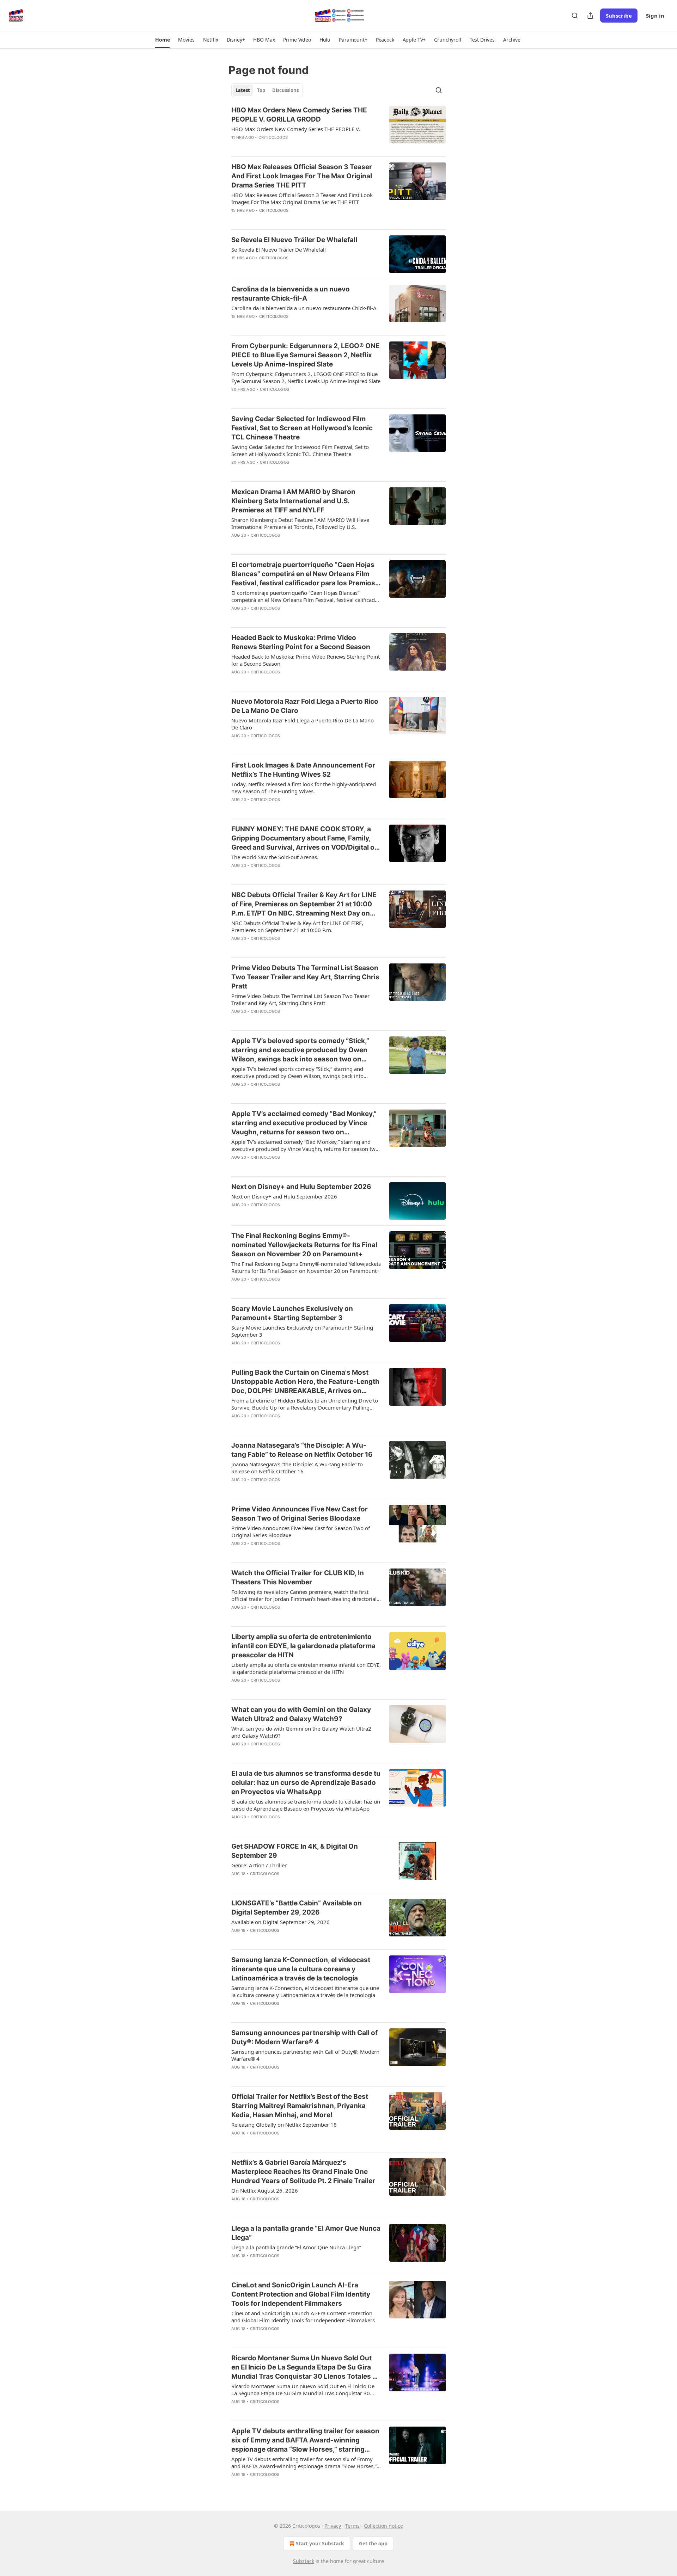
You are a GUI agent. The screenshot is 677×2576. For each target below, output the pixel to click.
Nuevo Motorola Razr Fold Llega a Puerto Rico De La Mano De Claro (305, 706)
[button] (162, 40)
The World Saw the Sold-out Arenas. (275, 857)
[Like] (236, 147)
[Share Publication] (590, 16)
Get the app (373, 2543)
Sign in (655, 16)
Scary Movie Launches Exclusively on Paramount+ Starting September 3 (292, 1313)
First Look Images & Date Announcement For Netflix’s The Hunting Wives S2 (303, 770)
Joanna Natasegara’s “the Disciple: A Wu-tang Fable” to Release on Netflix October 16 (302, 1450)
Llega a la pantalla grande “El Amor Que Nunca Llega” (306, 2233)
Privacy (333, 2526)
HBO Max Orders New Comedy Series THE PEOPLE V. (296, 129)
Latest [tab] (243, 90)
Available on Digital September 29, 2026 (280, 1922)
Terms (352, 2526)
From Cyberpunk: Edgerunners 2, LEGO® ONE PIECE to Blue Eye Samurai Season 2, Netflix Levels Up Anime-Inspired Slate (306, 355)
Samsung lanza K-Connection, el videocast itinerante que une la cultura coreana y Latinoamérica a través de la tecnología (301, 1969)
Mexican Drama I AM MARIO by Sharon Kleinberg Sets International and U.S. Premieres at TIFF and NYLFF (293, 501)
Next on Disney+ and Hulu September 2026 (301, 1187)
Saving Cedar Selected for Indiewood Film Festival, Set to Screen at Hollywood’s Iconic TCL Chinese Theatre (302, 428)
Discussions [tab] (285, 90)
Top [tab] (261, 90)
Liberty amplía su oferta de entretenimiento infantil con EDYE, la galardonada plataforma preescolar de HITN (303, 1646)
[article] (338, 128)
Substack (304, 2561)
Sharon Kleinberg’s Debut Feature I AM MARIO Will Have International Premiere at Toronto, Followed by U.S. (300, 523)
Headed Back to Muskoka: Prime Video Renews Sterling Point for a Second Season (301, 642)
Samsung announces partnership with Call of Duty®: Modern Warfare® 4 (304, 2037)
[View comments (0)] (283, 147)
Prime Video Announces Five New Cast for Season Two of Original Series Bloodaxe (300, 1514)
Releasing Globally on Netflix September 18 (284, 2125)
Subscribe (619, 16)
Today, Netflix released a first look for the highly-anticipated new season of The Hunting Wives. (304, 788)
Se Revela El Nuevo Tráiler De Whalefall (294, 240)
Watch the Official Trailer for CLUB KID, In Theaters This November (298, 1577)
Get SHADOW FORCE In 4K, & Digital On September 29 (295, 1851)
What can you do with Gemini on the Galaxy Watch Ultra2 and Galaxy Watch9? (301, 1714)
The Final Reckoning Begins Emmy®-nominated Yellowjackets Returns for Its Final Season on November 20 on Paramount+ (304, 1245)
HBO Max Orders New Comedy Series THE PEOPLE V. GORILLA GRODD (299, 115)
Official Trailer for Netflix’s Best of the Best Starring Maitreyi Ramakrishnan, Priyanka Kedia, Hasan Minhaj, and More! (300, 2106)
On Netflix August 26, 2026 (265, 2190)
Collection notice (383, 2526)
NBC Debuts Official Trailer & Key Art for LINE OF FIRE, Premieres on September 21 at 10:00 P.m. (297, 926)
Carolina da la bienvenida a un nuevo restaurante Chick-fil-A (291, 294)
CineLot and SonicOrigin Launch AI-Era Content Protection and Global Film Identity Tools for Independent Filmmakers (301, 2294)
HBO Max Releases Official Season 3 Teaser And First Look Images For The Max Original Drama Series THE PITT (302, 176)
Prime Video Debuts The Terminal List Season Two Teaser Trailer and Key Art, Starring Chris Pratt (305, 977)
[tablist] (267, 90)
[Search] (575, 16)
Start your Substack (320, 2543)
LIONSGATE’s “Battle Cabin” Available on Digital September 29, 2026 (297, 1908)
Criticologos (273, 137)
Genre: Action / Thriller (259, 1865)
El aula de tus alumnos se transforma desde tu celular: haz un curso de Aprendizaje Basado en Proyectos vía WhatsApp (306, 1783)
